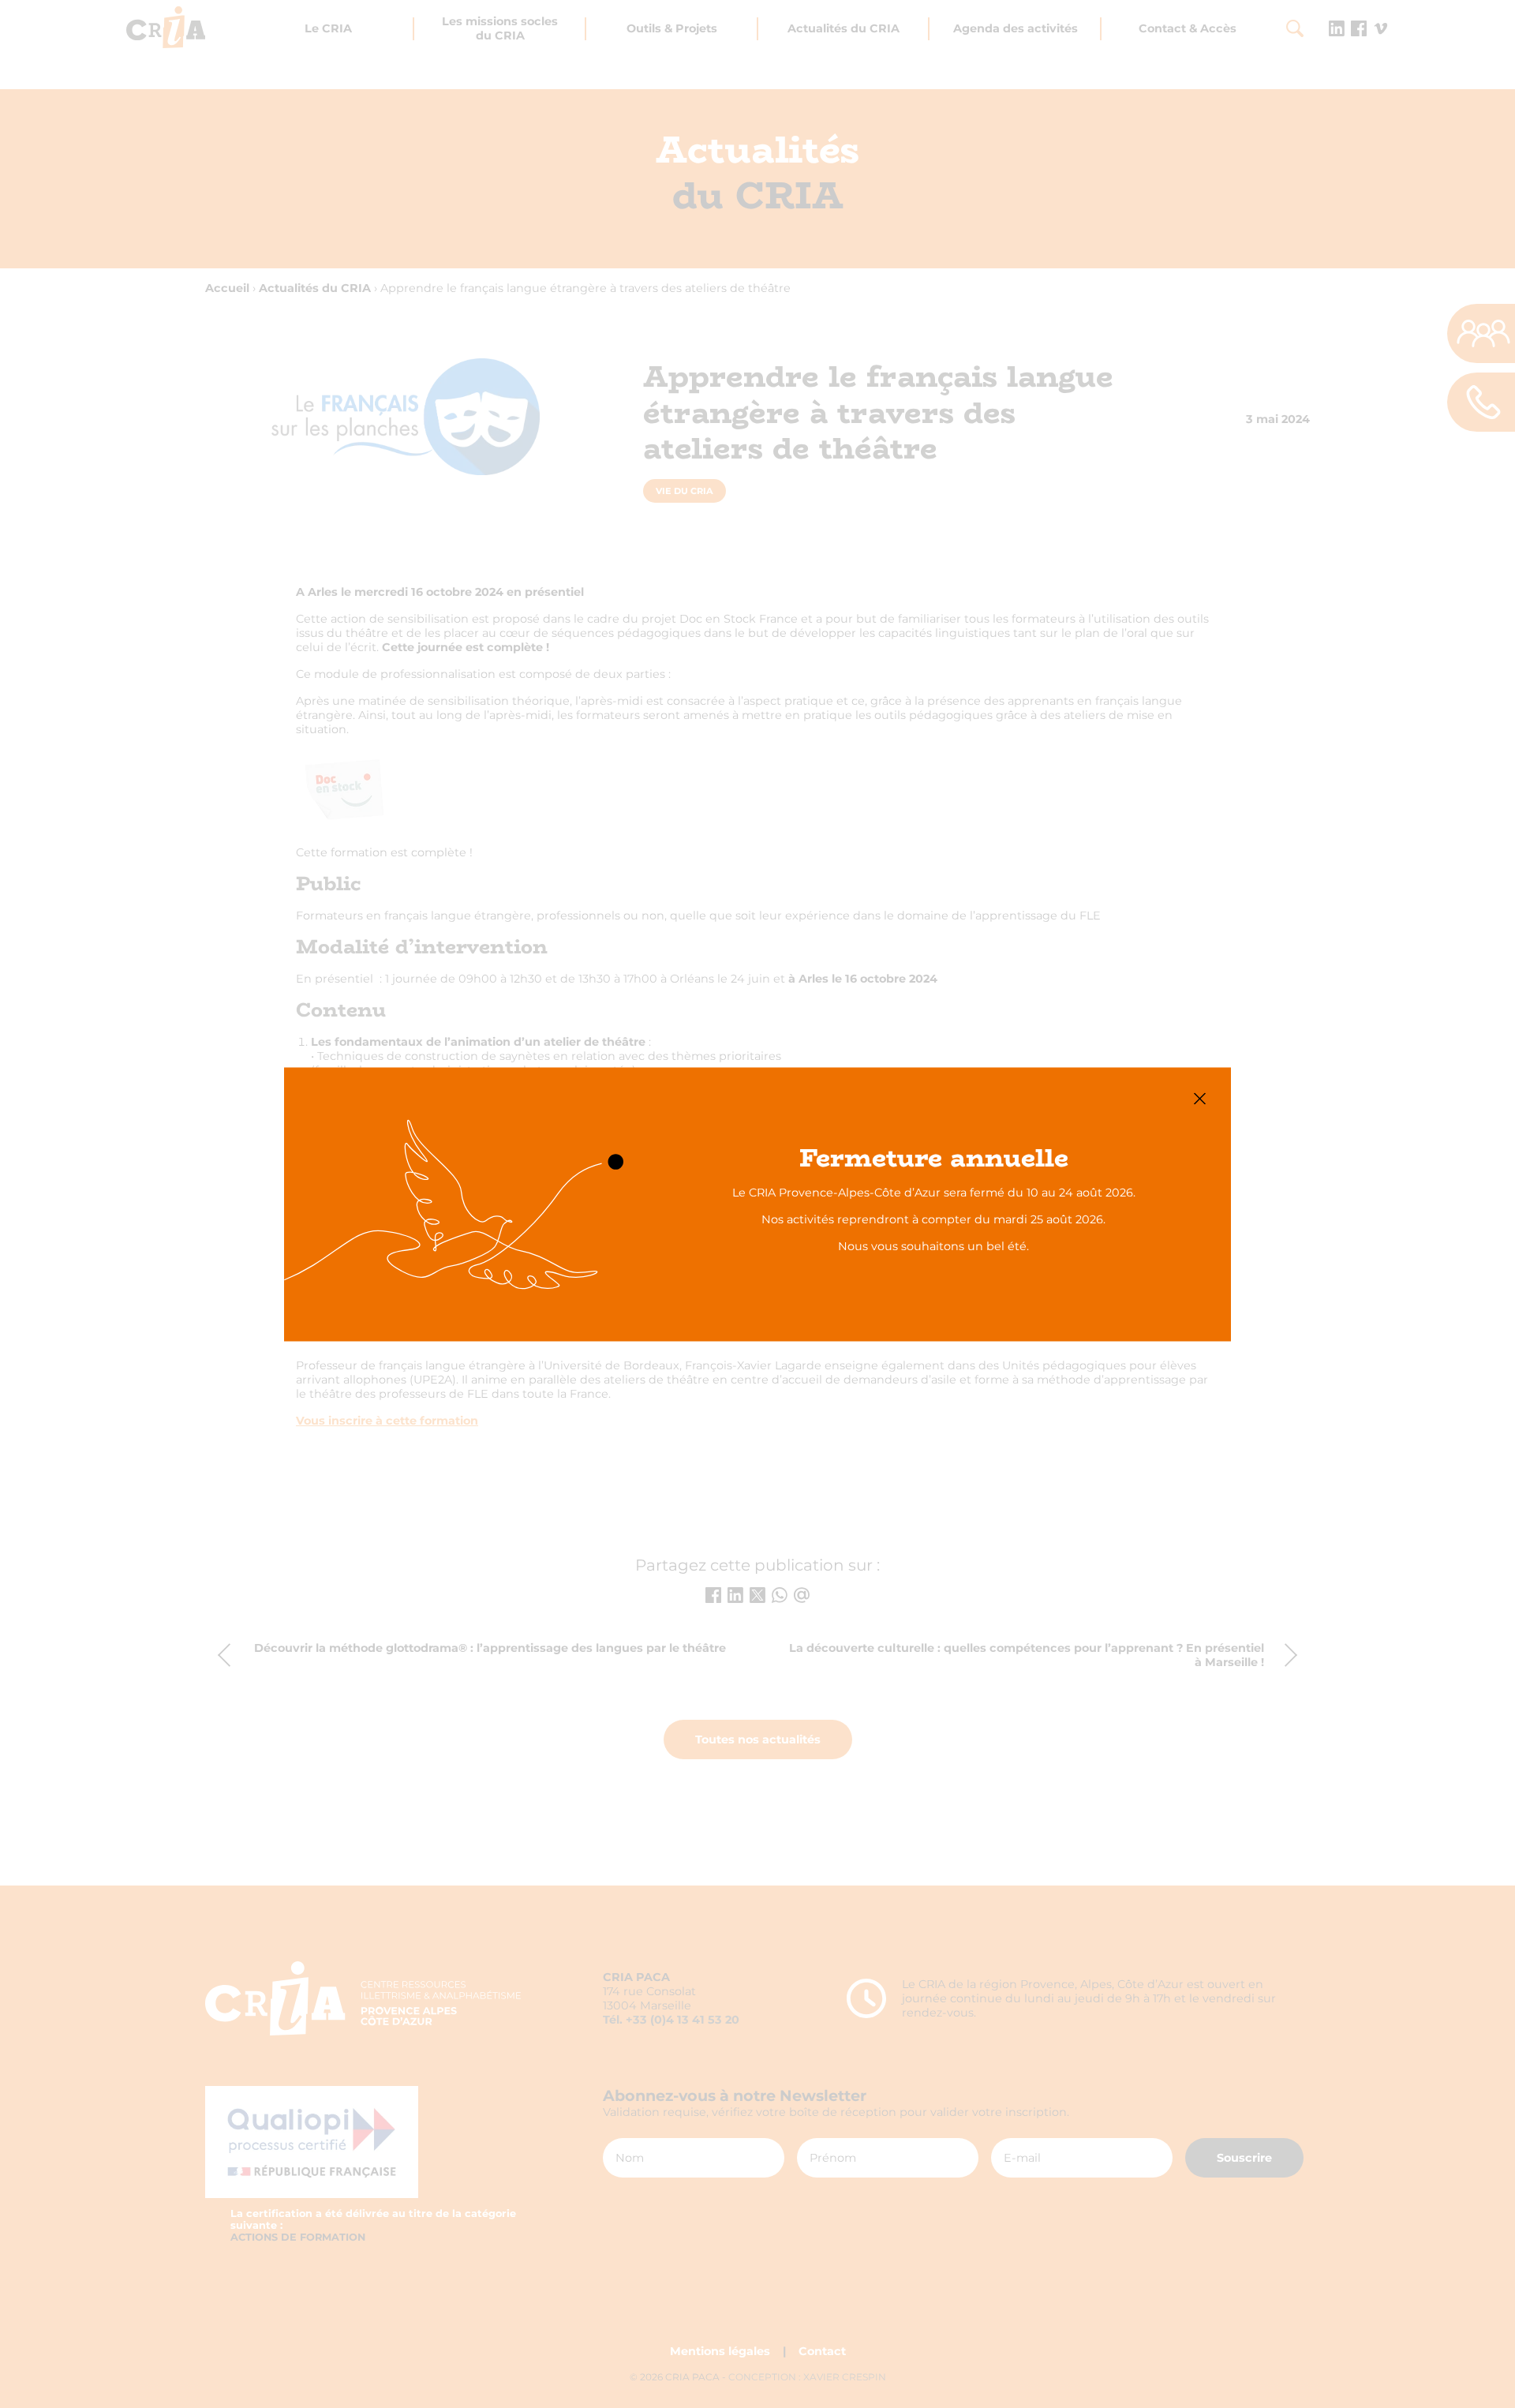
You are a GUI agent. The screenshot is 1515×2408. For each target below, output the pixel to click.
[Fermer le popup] (1200, 1098)
